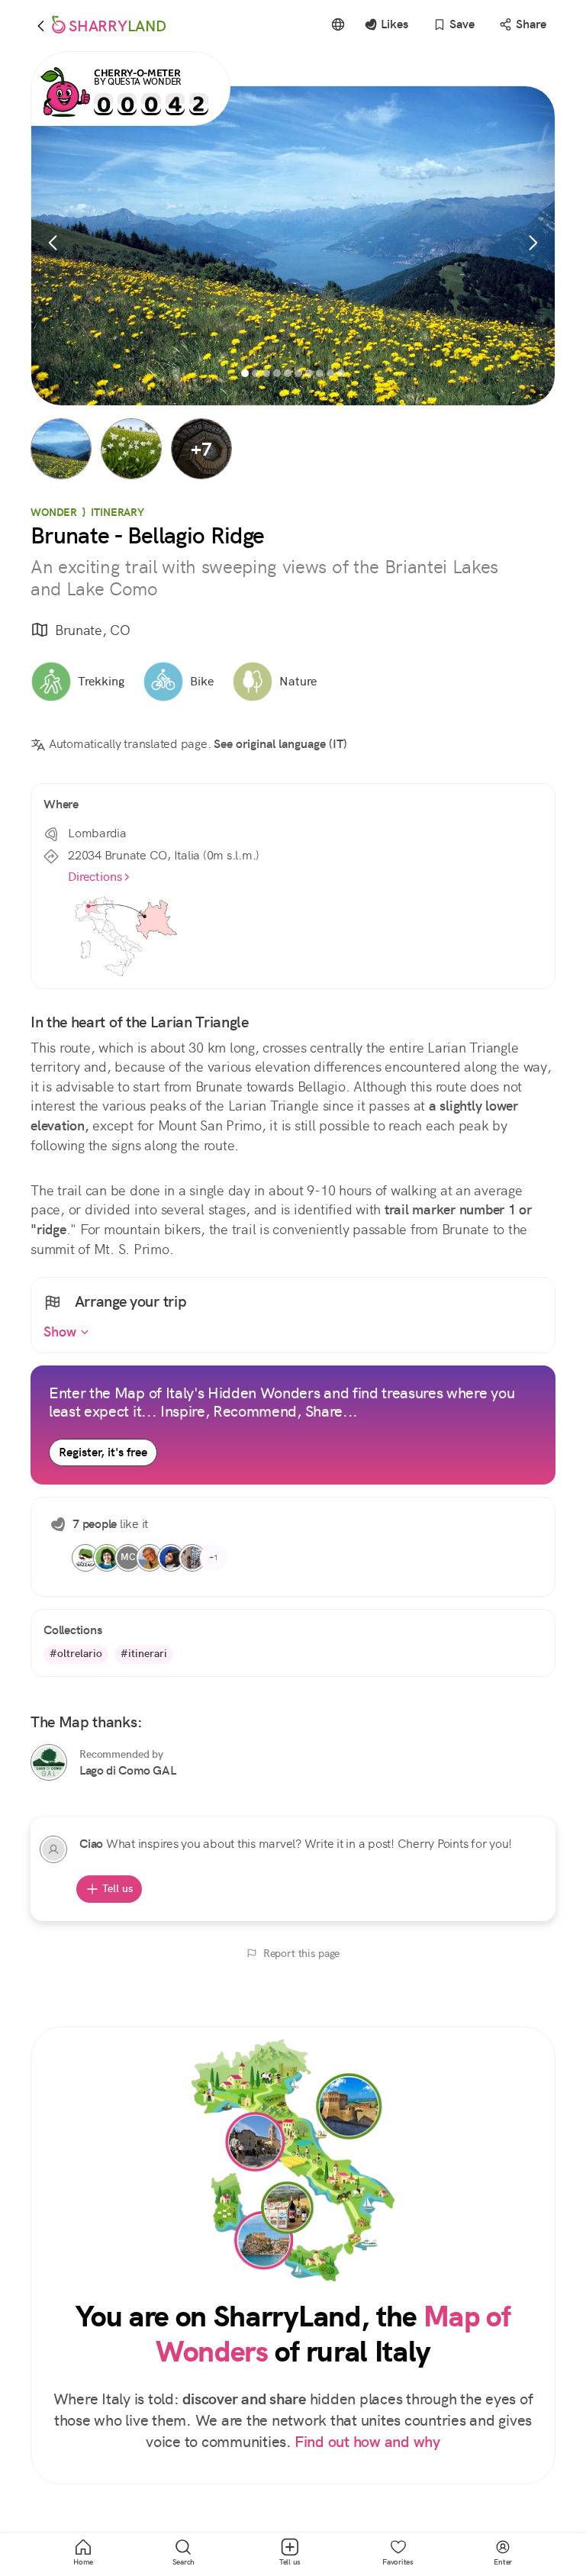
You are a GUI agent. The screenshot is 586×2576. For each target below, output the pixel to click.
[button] (61, 449)
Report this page (302, 1953)
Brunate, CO (92, 630)
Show (62, 1332)
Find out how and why (367, 2442)
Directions (95, 877)
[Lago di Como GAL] (49, 1762)
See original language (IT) (280, 744)
